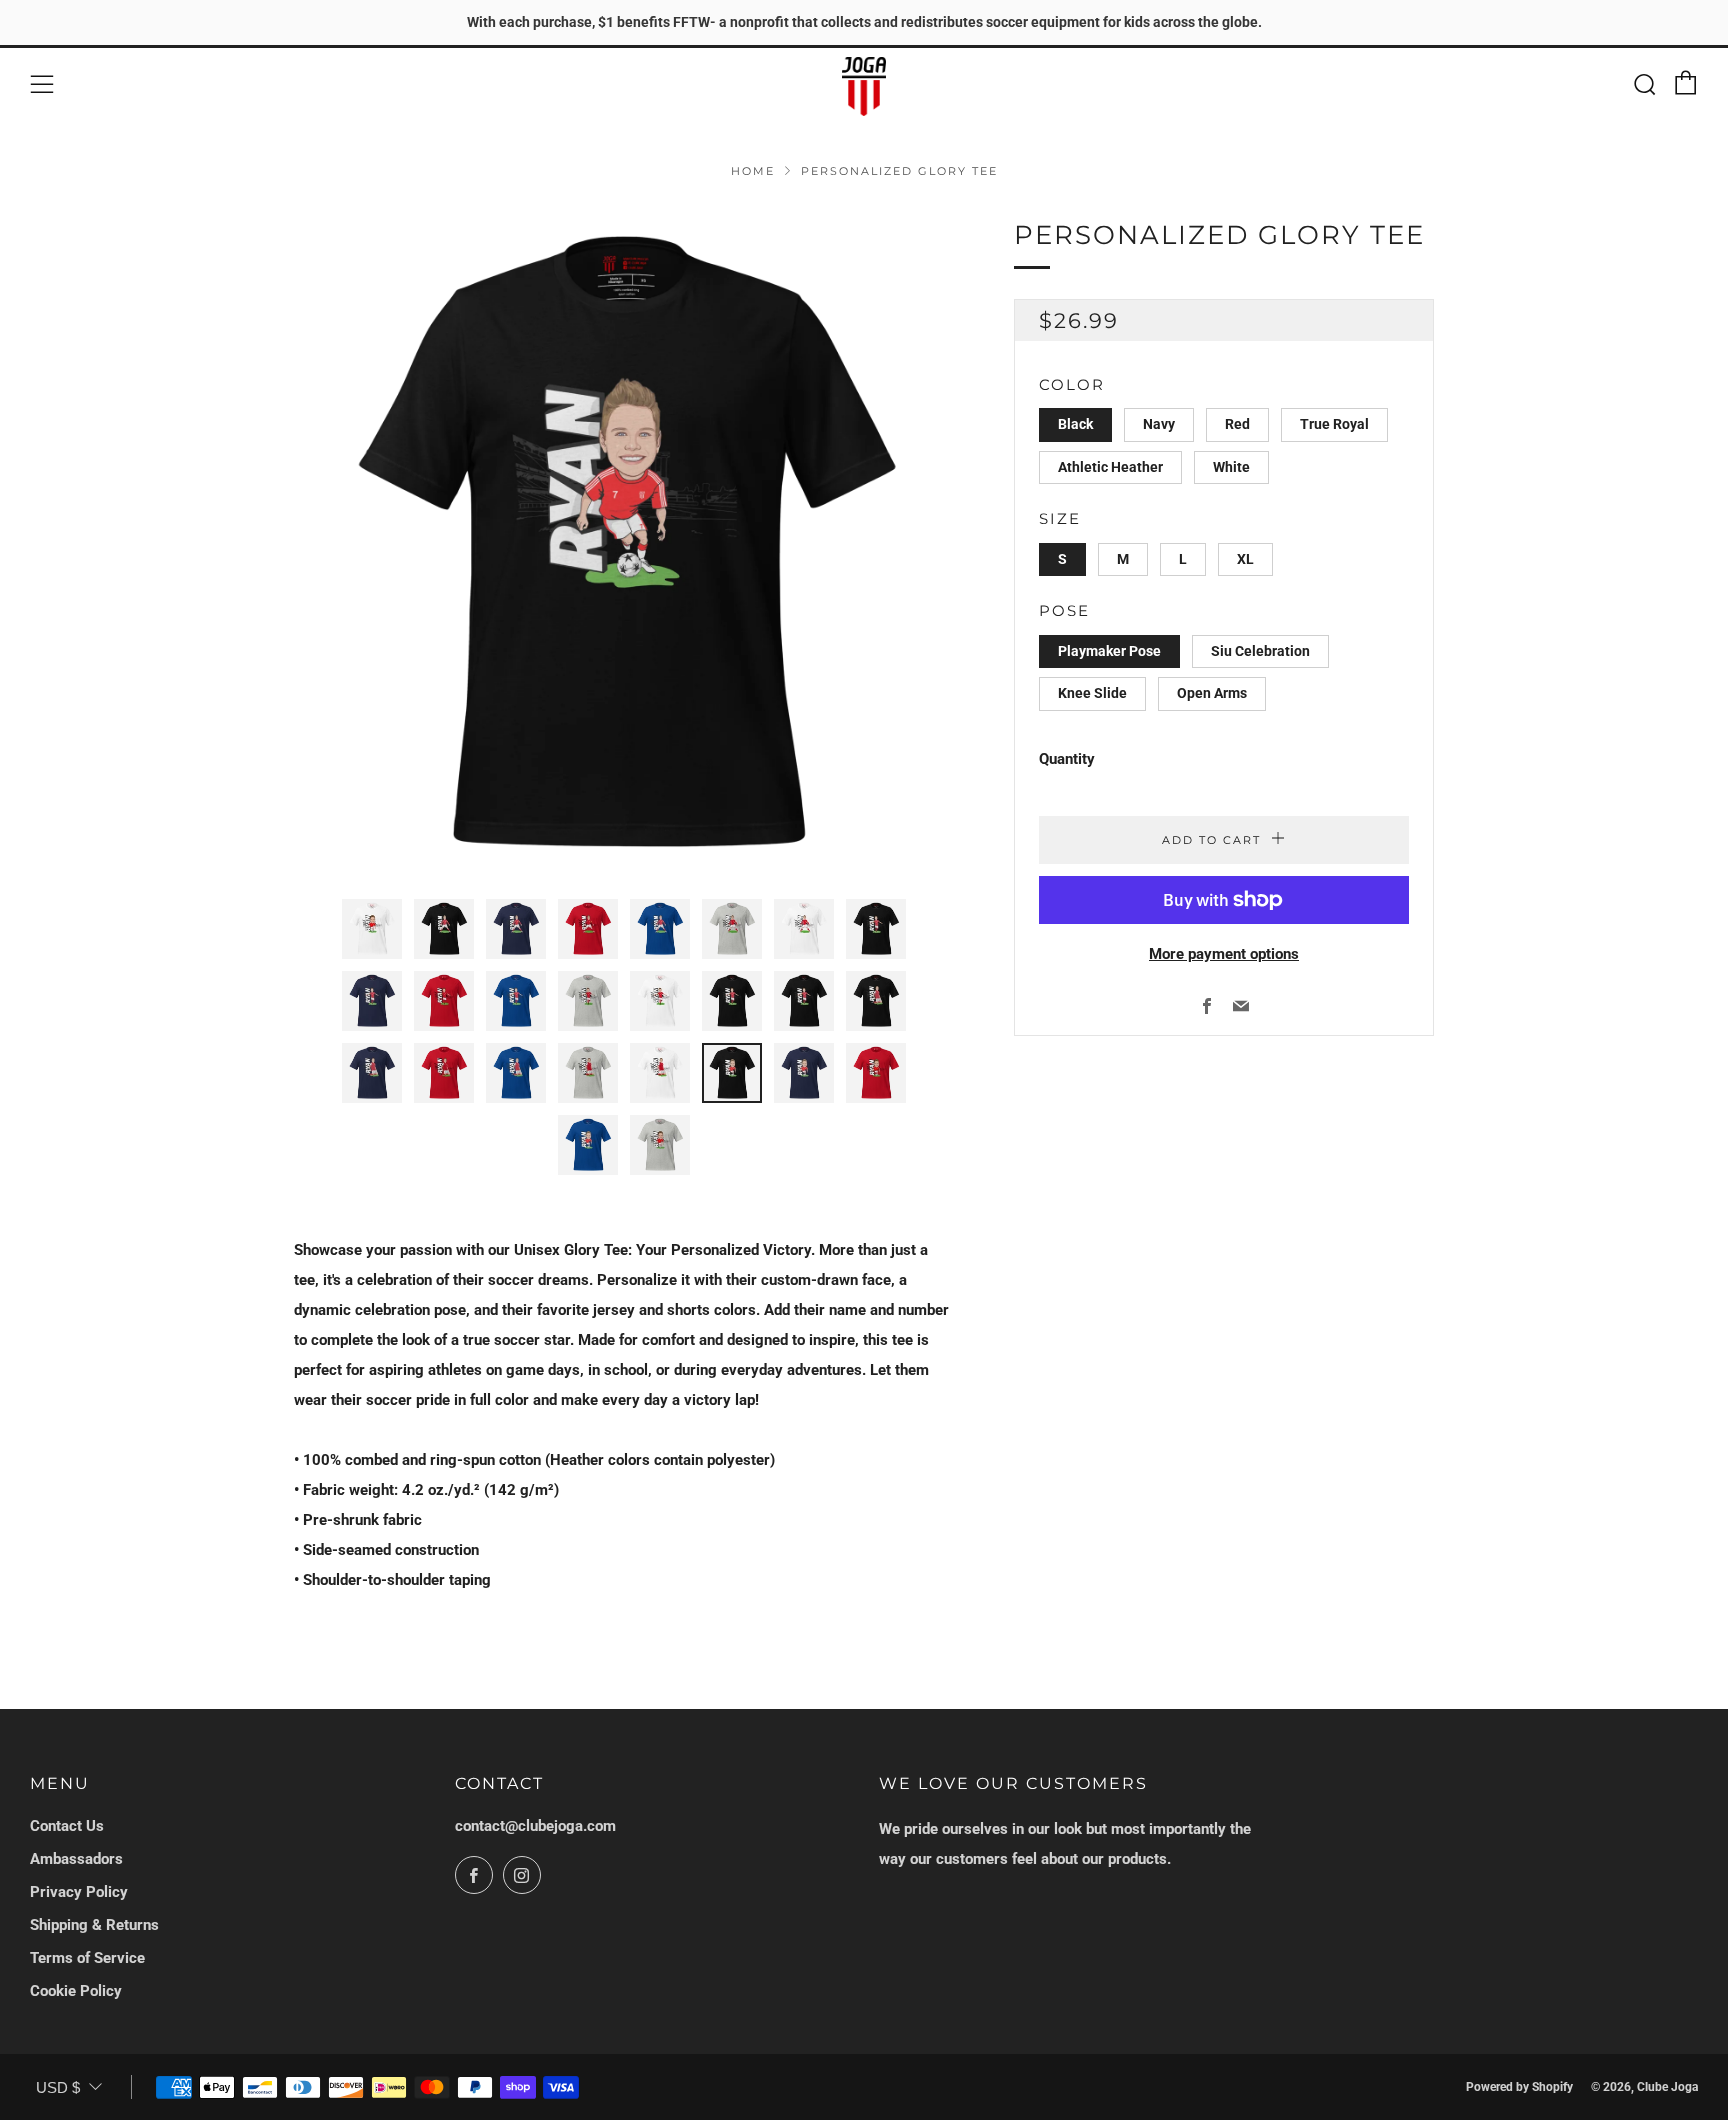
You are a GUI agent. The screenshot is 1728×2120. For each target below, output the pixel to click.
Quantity (1067, 759)
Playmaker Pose (1109, 651)
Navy (1159, 424)
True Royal (1334, 424)
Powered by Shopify (1519, 2087)
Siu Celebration (1260, 651)
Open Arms (1212, 693)
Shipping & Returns (94, 1925)
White (1231, 467)
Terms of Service (87, 1958)
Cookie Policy (76, 1991)
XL (1245, 559)
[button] (372, 929)
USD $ (58, 2087)
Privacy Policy (79, 1892)
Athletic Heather (1110, 467)
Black (1075, 424)
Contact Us (67, 1826)
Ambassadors (76, 1859)
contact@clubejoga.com (535, 1826)
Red (1237, 424)
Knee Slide (1092, 693)
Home (753, 171)
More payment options (1224, 954)
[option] (624, 545)
